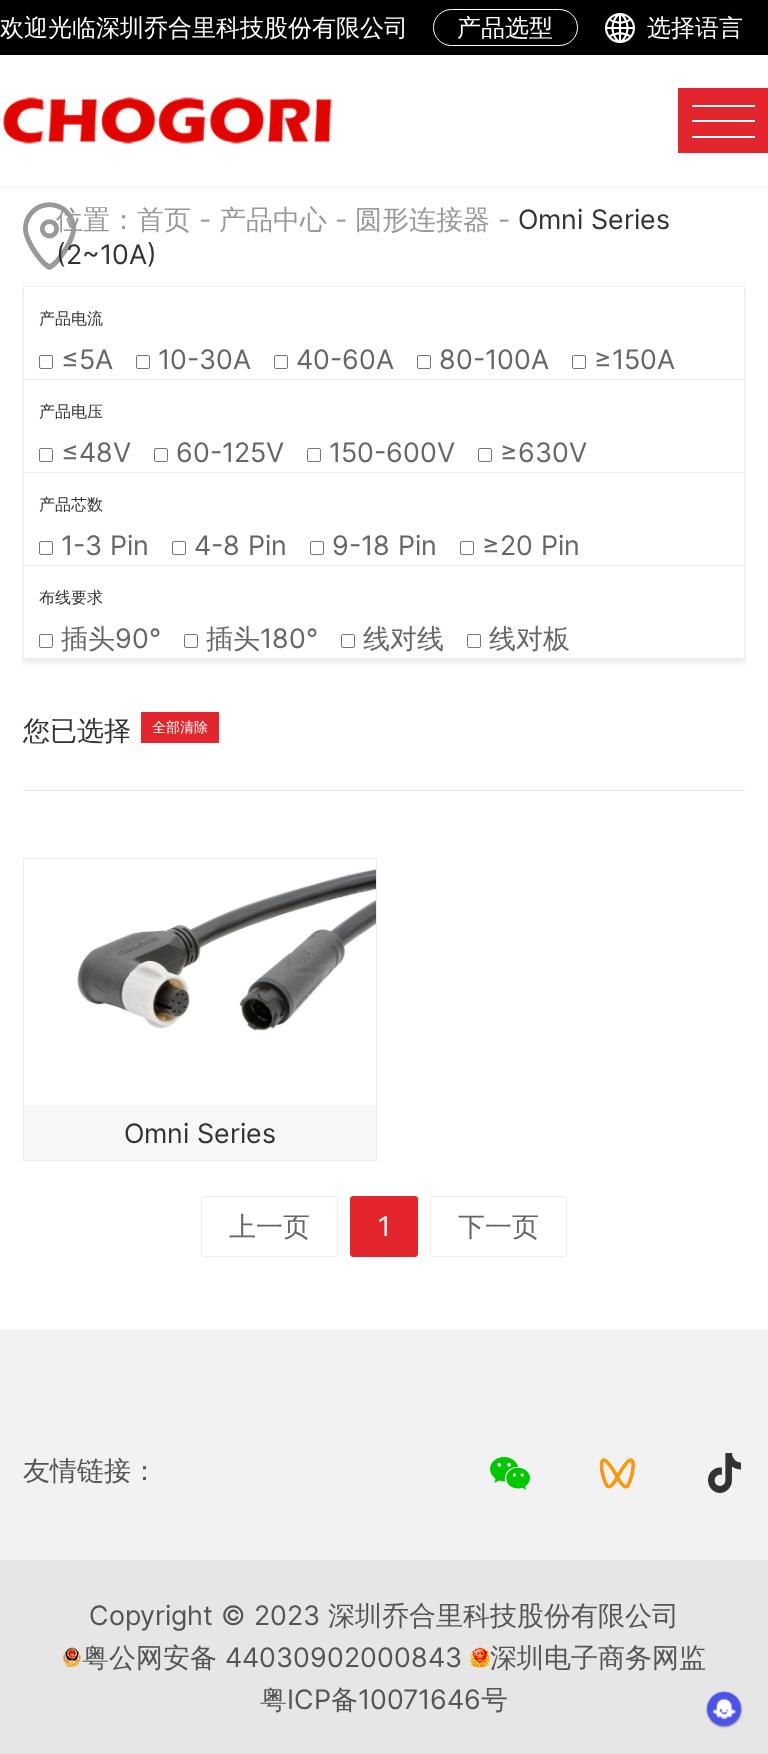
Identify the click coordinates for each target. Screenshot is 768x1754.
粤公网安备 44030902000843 (272, 1657)
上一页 (269, 1226)
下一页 (498, 1226)
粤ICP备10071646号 (384, 1699)
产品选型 (505, 27)
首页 (164, 219)
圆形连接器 (422, 219)
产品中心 (273, 219)
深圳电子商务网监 (598, 1657)
